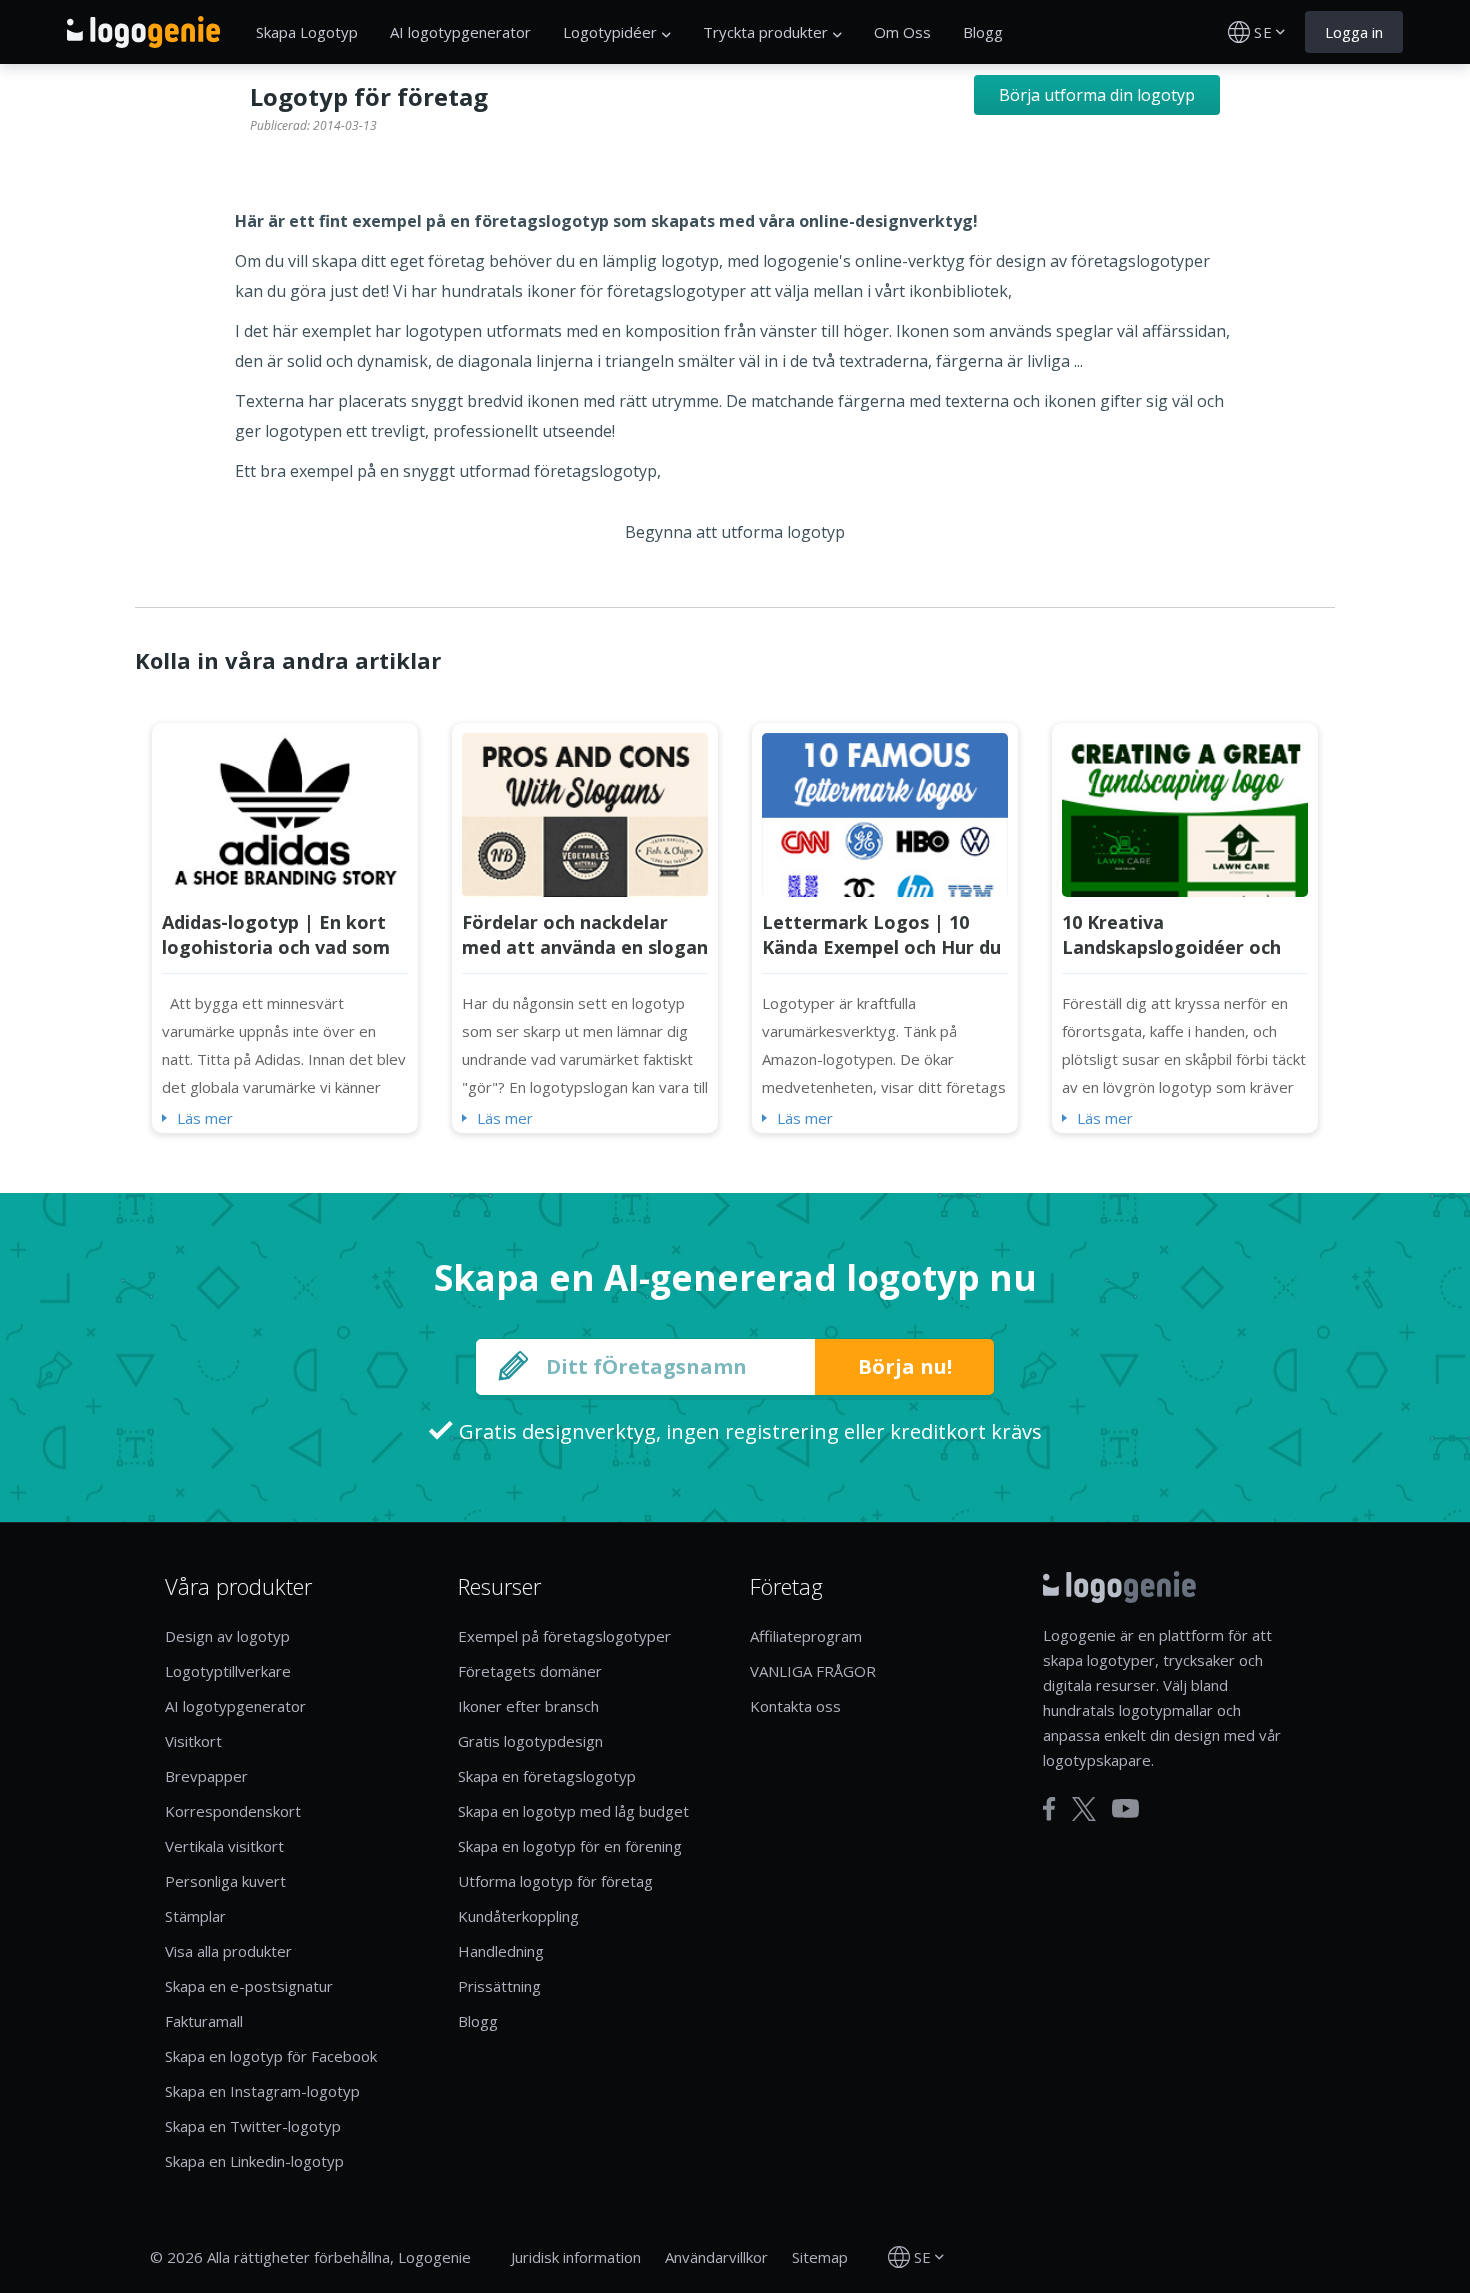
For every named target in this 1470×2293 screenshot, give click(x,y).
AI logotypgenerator (460, 32)
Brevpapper (206, 1776)
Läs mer (205, 1118)
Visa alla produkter (228, 1951)
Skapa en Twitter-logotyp (253, 2126)
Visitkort (193, 1741)
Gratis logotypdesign (530, 1741)
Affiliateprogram (806, 1636)
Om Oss (902, 32)
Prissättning (499, 1986)
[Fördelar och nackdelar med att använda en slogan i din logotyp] (585, 813)
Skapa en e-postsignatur (249, 1986)
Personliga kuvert (225, 1881)
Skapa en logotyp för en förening (570, 1846)
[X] (1084, 1809)
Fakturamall (204, 2021)
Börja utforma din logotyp (1097, 95)
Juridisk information (576, 2257)
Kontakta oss (795, 1706)
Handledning (501, 1951)
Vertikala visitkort (224, 1846)
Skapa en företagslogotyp (547, 1776)
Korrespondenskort (233, 1811)
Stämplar (195, 1916)
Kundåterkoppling (518, 1916)
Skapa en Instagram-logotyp (262, 2091)
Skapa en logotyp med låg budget (573, 1811)
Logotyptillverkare (228, 1671)
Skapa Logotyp (307, 32)
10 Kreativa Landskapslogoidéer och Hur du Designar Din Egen (1177, 947)
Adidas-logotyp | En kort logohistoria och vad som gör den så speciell (276, 947)
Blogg (983, 32)
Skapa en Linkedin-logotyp (254, 2161)
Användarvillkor (716, 2257)
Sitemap (820, 2257)
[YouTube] (1125, 1808)
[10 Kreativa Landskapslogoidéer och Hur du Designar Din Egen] (1185, 813)
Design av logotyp (227, 1636)
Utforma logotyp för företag (555, 1881)
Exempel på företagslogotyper (564, 1636)
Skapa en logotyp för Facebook (271, 2056)
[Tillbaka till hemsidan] (143, 32)
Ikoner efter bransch (528, 1706)
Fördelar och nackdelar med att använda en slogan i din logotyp (585, 947)
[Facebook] (1049, 1809)
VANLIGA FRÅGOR (813, 1671)
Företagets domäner (530, 1671)
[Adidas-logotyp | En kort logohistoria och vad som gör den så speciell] (285, 813)
